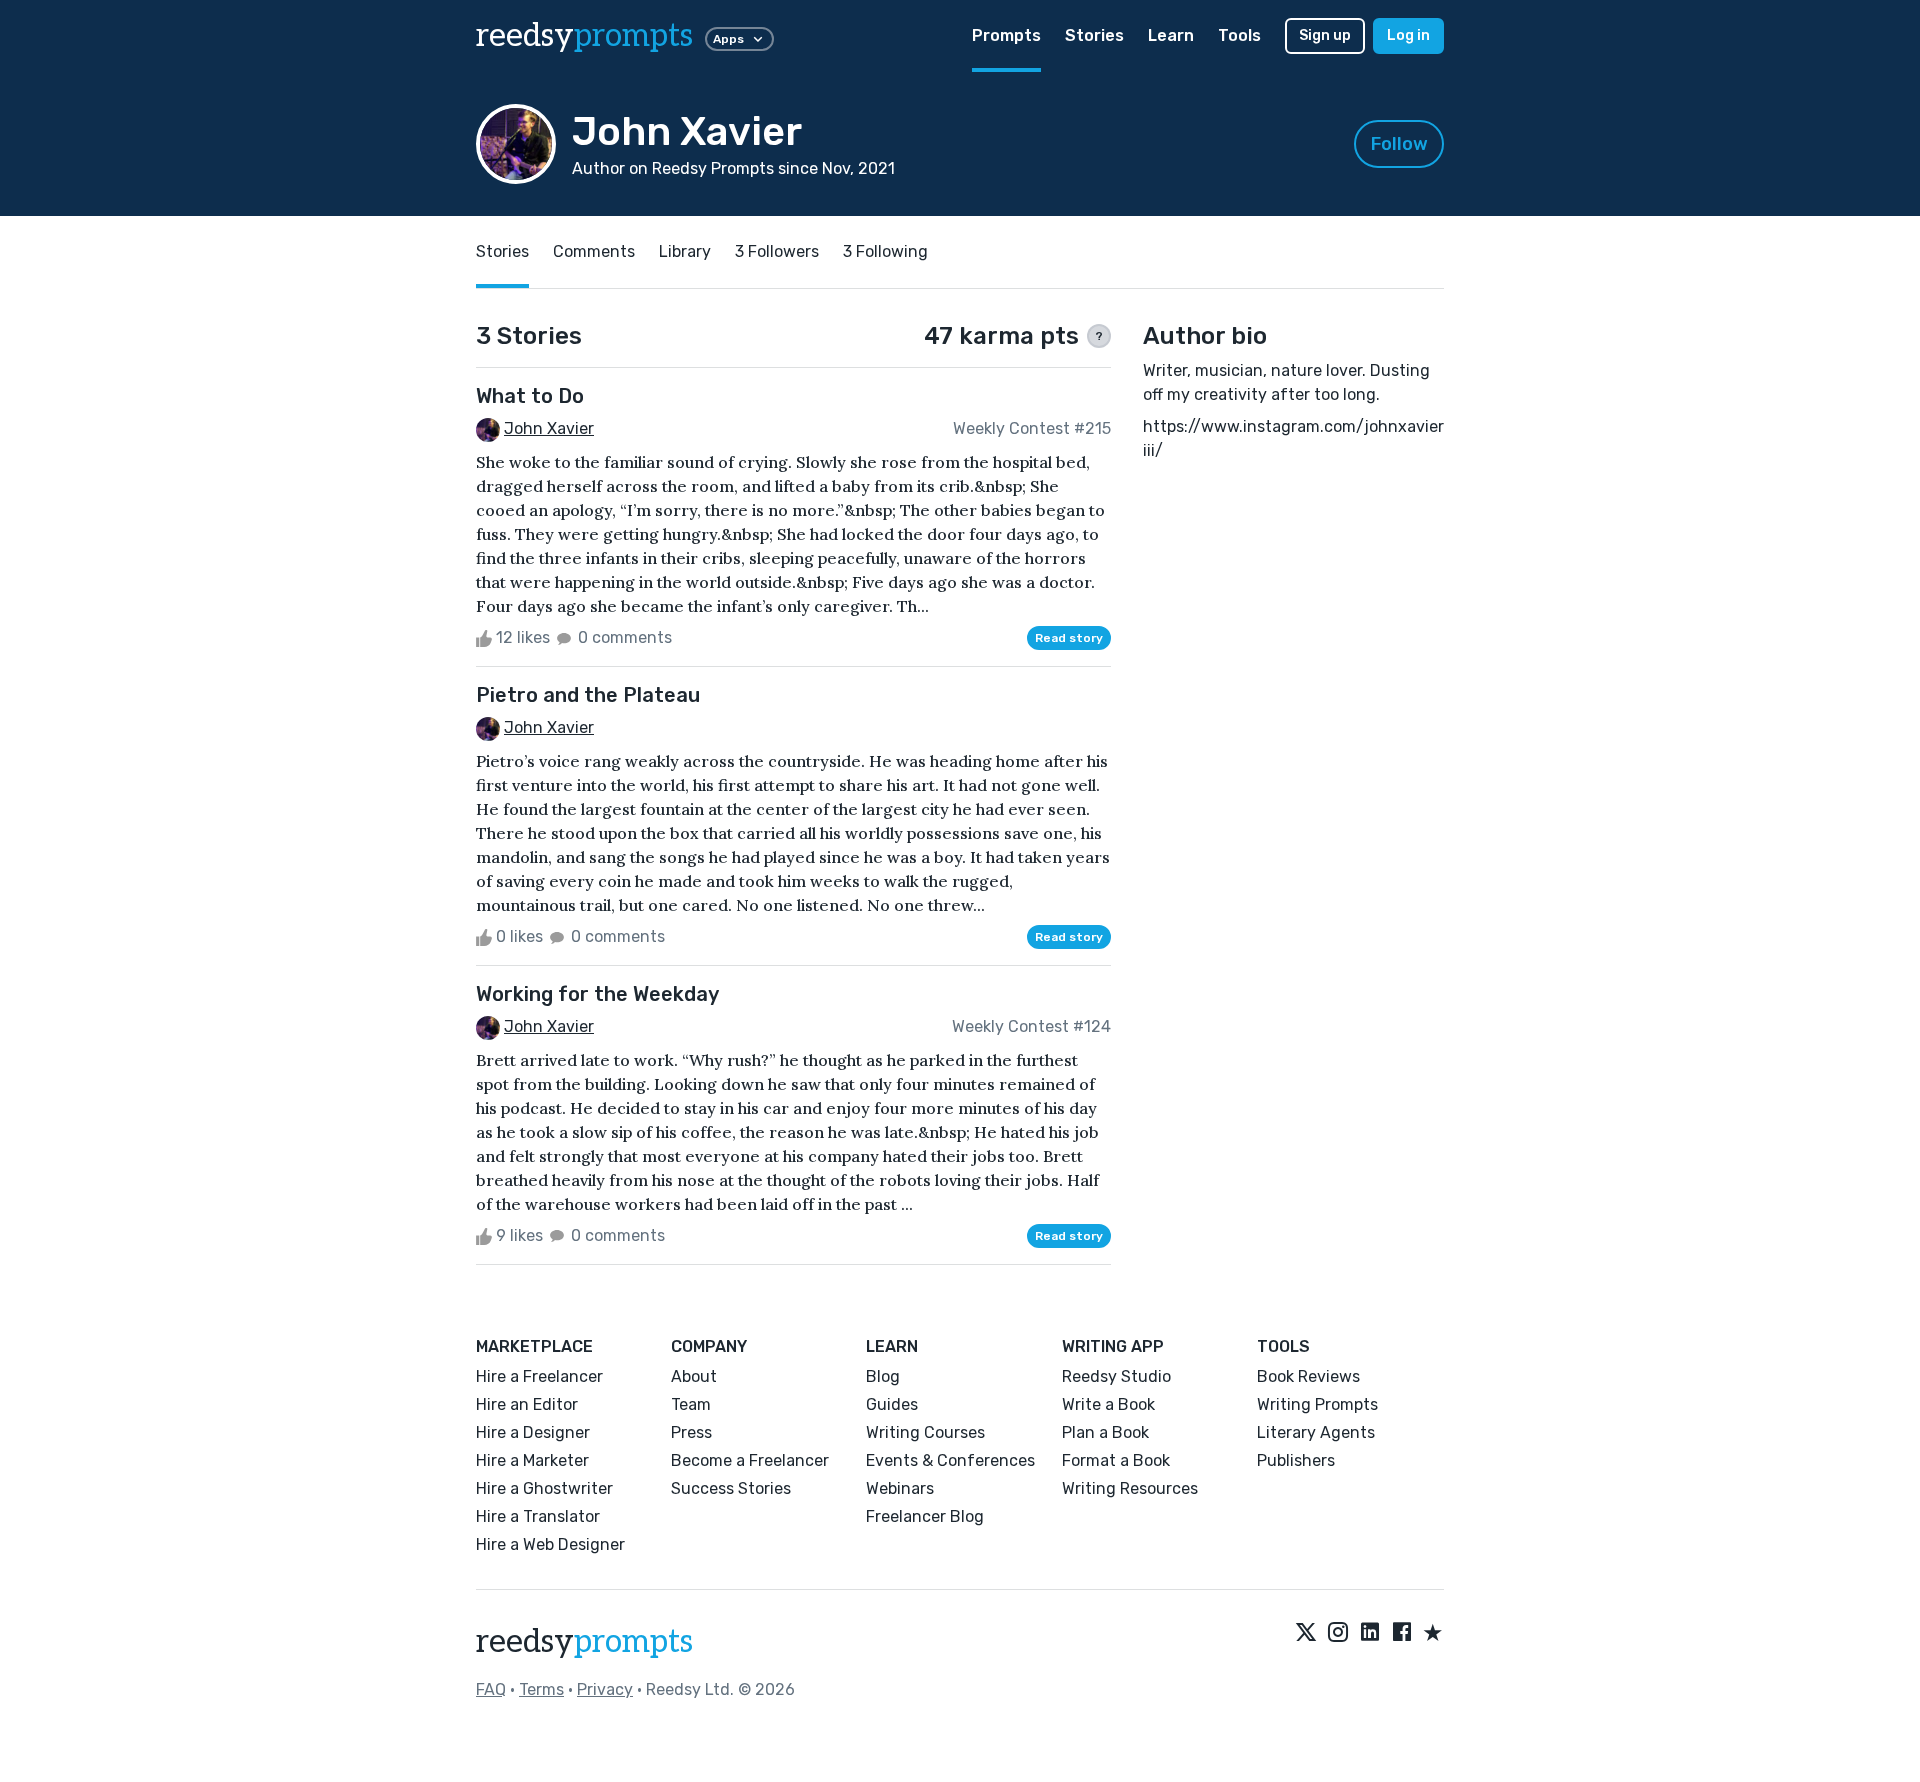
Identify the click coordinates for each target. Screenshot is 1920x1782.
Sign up (1325, 35)
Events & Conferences (950, 1460)
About (694, 1376)
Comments (594, 251)
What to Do (530, 396)
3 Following (885, 251)
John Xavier (549, 428)
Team (691, 1404)
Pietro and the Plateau (588, 695)
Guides (892, 1404)
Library (685, 251)
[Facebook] (1402, 1634)
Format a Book (1116, 1460)
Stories (1094, 35)
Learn (1171, 35)
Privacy (605, 1689)
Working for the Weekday (597, 994)
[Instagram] (1338, 1634)
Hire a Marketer (532, 1460)
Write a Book (1108, 1404)
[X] (1306, 1634)
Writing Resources (1130, 1488)
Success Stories (731, 1488)
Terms (541, 1689)
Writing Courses (925, 1432)
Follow (1399, 144)
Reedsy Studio (1116, 1376)
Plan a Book (1105, 1432)
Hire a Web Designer (550, 1544)
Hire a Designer (533, 1432)
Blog (883, 1376)
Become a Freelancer (750, 1460)
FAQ (491, 1689)
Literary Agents (1316, 1432)
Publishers (1296, 1460)
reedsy (584, 36)
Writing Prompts (1317, 1404)
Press (691, 1432)
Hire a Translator (538, 1516)
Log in (1408, 35)
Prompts (1006, 35)
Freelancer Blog (925, 1516)
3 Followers (777, 251)
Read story (1069, 638)
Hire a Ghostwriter (544, 1488)
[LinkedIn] (1370, 1634)
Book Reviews (1308, 1376)
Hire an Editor (527, 1404)
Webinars (900, 1488)
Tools (1239, 35)
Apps (728, 39)
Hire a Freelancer (539, 1376)
